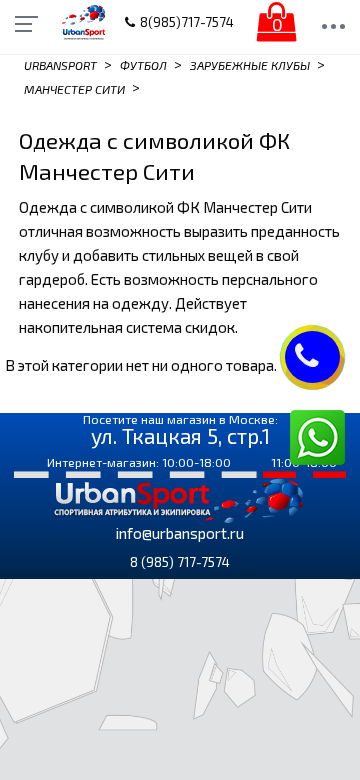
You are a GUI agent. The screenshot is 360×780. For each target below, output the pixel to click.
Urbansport (60, 65)
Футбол (143, 65)
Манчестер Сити (74, 88)
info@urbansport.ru (180, 533)
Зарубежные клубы (250, 65)
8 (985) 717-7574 (180, 562)
